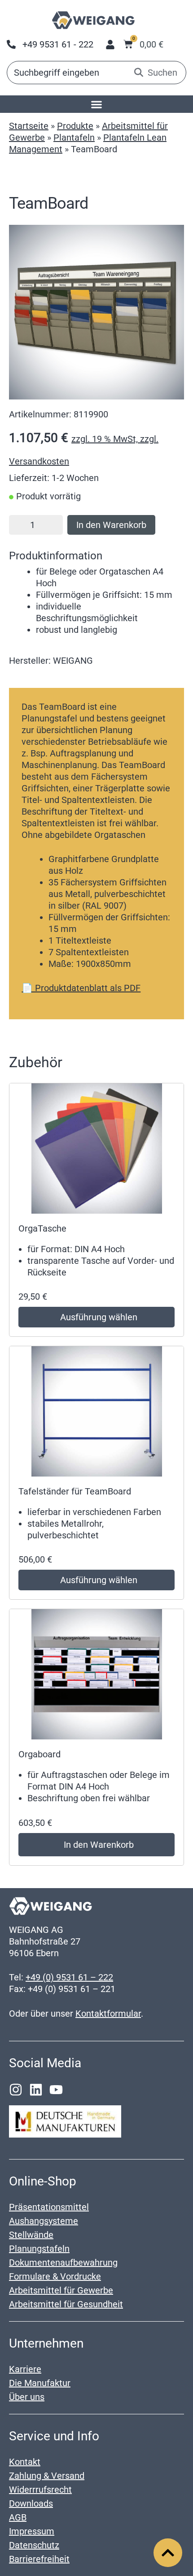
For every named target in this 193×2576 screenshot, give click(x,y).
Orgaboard (39, 1754)
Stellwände (31, 2235)
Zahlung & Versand (47, 2476)
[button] (97, 104)
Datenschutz (34, 2545)
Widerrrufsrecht (40, 2490)
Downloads (31, 2503)
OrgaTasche (42, 1228)
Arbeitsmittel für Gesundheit (66, 2304)
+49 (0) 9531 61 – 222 (69, 1977)
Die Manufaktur (40, 2383)
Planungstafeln (39, 2249)
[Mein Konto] (110, 45)
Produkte (75, 126)
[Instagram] (16, 2090)
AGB (18, 2517)
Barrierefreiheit (39, 2559)
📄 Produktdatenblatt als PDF (81, 988)
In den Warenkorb (111, 525)
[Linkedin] (36, 2090)
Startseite (29, 126)
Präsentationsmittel (49, 2207)
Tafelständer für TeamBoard (75, 1491)
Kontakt (25, 2462)
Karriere (25, 2369)
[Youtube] (56, 2090)
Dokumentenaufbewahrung (63, 2263)
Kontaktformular (108, 2014)
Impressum (32, 2531)
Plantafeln (74, 137)
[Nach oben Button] (168, 2553)
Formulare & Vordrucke (55, 2276)
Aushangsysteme (44, 2221)
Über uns (27, 2397)
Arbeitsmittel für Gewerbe (61, 2290)
